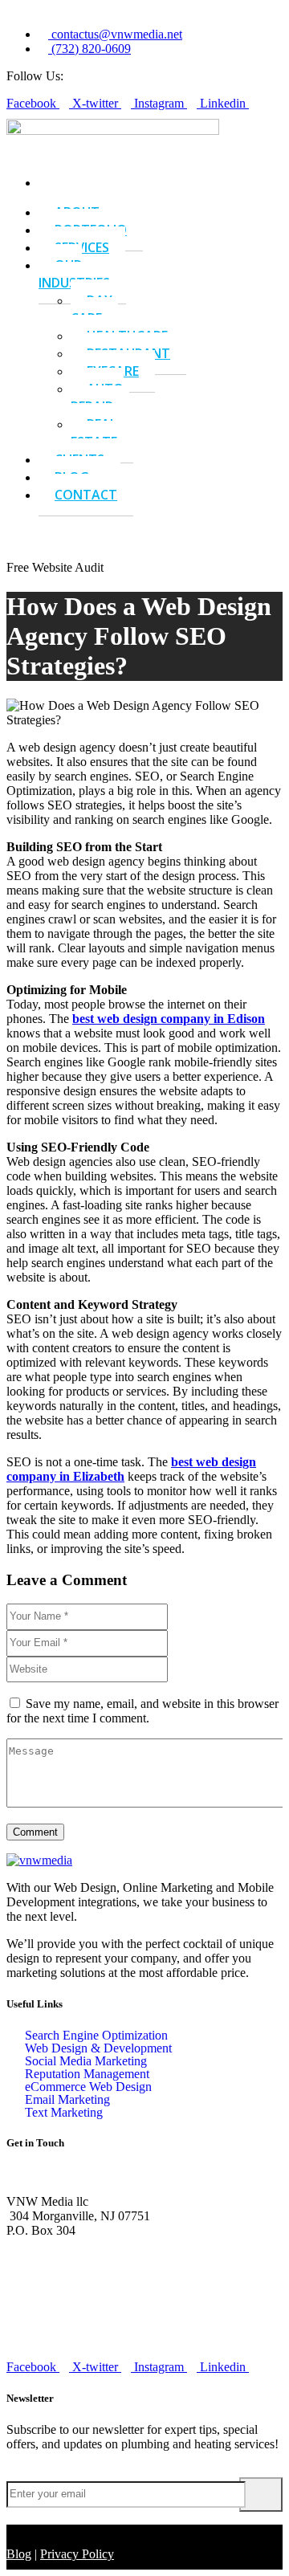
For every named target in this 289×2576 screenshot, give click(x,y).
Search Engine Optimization (96, 2036)
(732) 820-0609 (46, 2285)
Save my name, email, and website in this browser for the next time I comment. (142, 1711)
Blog (19, 2554)
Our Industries (74, 274)
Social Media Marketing (86, 2061)
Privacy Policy (77, 2554)
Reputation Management (87, 2074)
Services (82, 247)
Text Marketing (64, 2113)
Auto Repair (97, 397)
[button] (31, 524)
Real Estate (94, 433)
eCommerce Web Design (88, 2087)
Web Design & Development (98, 2048)
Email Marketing (67, 2100)
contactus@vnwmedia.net (72, 2340)
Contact (86, 495)
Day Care (92, 309)
